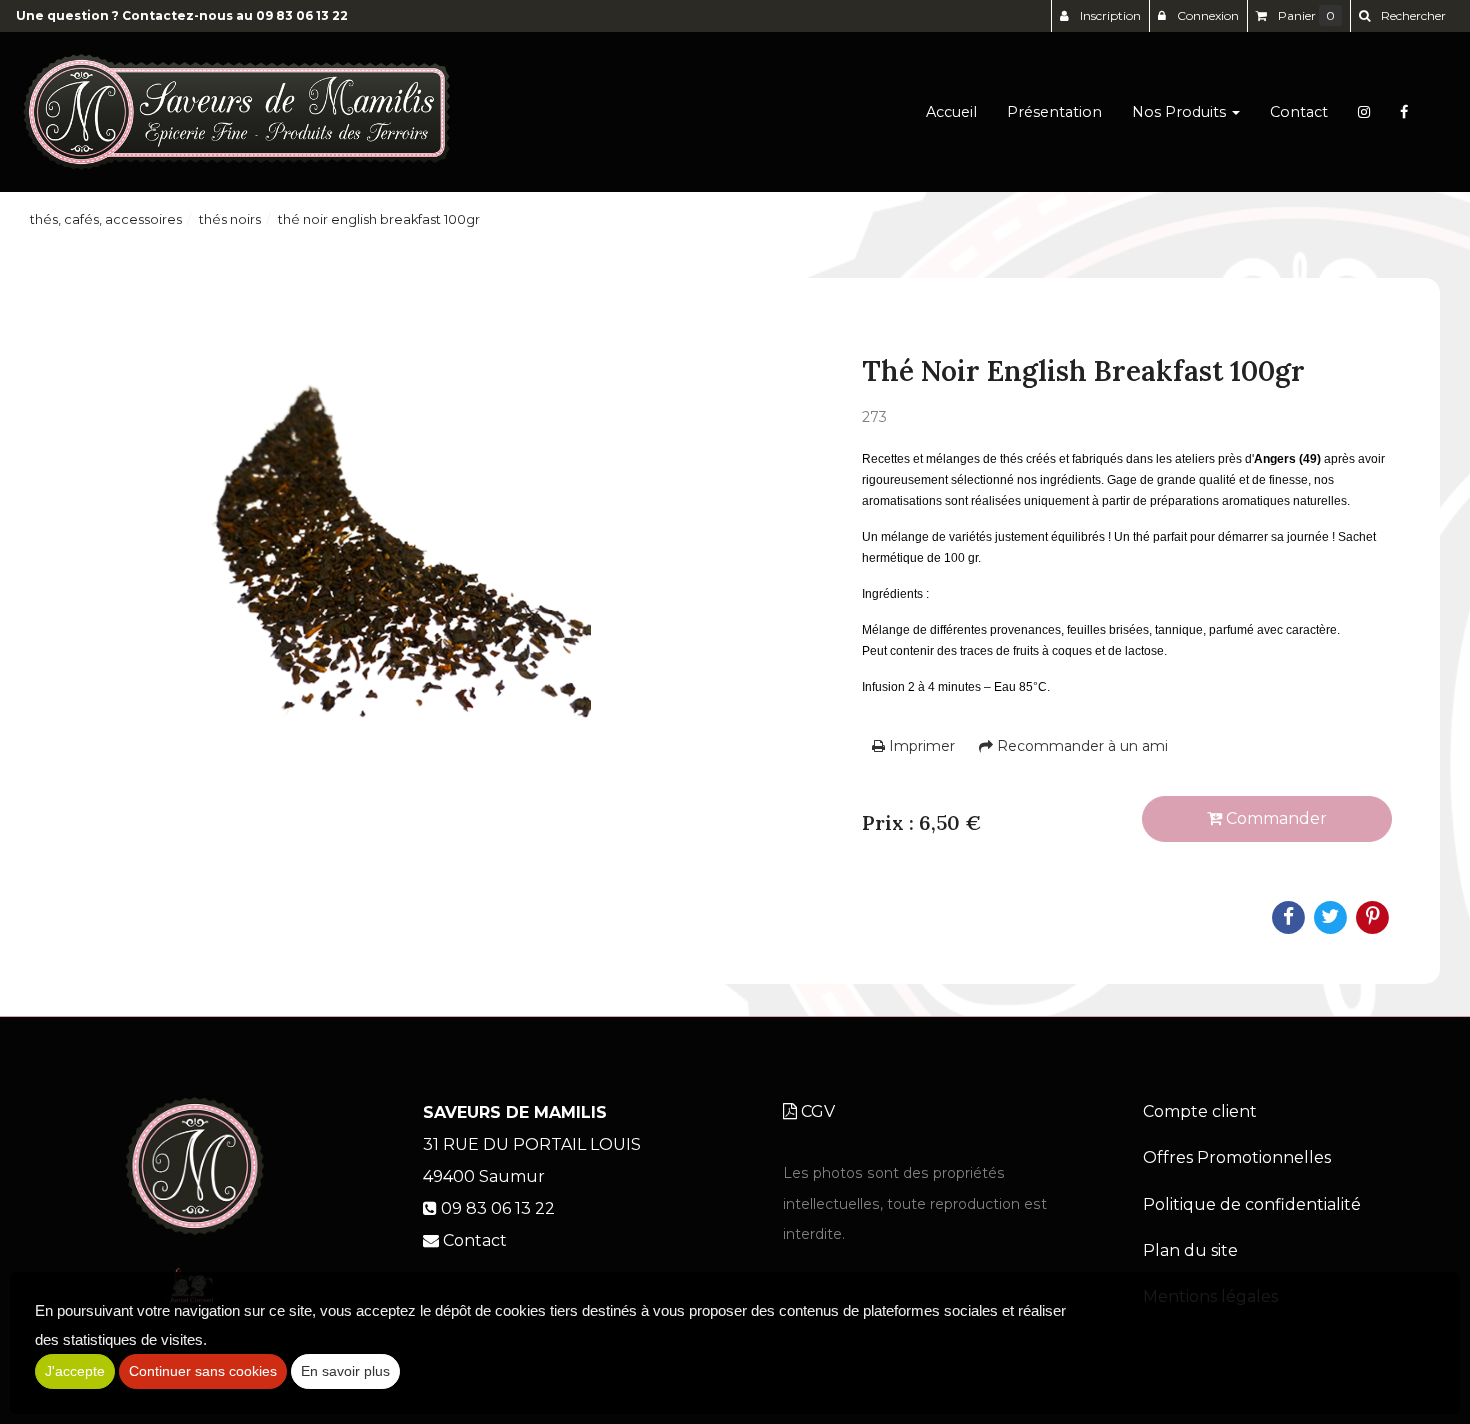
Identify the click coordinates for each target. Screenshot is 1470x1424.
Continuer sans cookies (203, 1371)
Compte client (1200, 1111)
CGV (816, 1111)
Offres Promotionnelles (1237, 1157)
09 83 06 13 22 (302, 15)
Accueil (951, 112)
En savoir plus (345, 1371)
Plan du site (1190, 1250)
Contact (1299, 112)
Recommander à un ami (1080, 746)
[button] (1402, 16)
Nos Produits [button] (1181, 112)
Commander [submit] (1274, 818)
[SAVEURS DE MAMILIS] (236, 112)
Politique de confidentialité (1252, 1204)
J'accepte (75, 1371)
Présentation (1054, 112)
